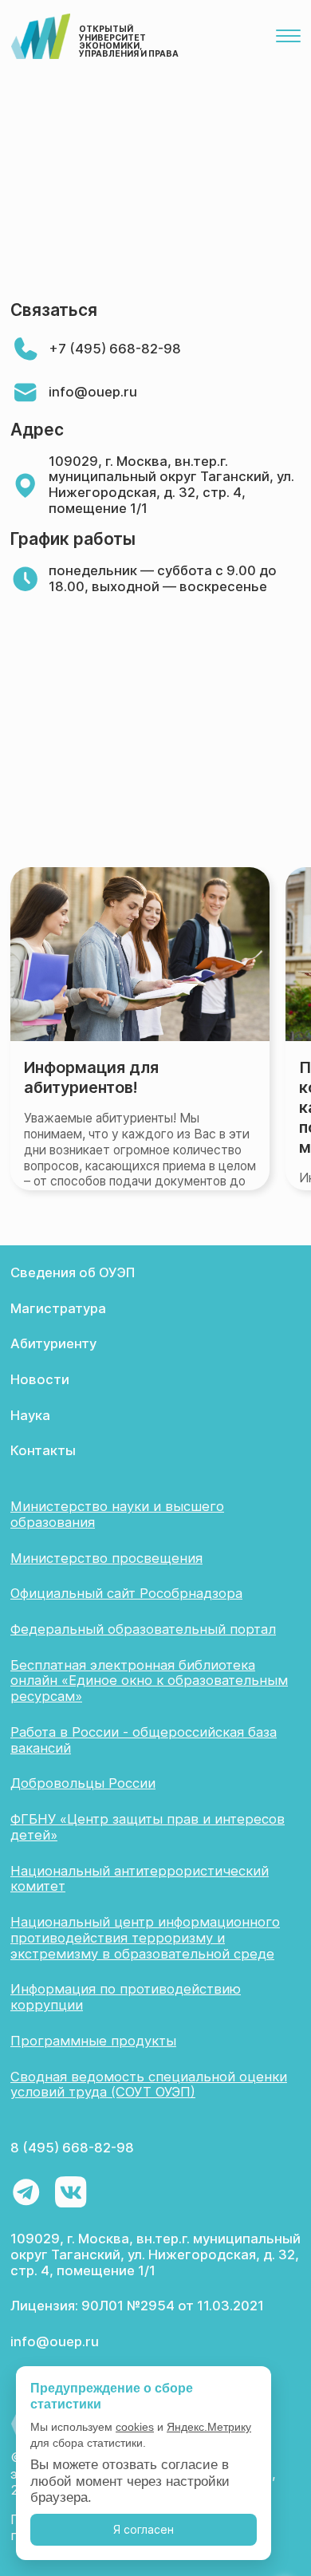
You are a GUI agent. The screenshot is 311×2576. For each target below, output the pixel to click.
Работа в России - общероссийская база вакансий (144, 1740)
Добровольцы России (83, 1783)
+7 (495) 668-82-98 (115, 349)
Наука (30, 1415)
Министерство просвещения (106, 1558)
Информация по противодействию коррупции (126, 1997)
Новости (40, 1379)
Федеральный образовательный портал (143, 1629)
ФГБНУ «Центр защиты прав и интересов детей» (148, 1827)
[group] (140, 1029)
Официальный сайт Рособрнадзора (126, 1593)
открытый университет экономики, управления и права (129, 41)
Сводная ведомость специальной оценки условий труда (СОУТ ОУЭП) (149, 2085)
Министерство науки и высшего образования (117, 1514)
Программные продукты (93, 2041)
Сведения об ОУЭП (73, 1272)
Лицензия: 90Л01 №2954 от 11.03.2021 (137, 2306)
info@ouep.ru (93, 392)
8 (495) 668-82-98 (72, 2148)
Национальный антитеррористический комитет (140, 1879)
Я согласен (144, 2529)
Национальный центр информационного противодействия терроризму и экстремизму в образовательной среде (145, 1938)
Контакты (43, 1450)
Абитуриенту (53, 1343)
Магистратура (58, 1308)
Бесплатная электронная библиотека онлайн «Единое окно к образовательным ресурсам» (149, 1681)
